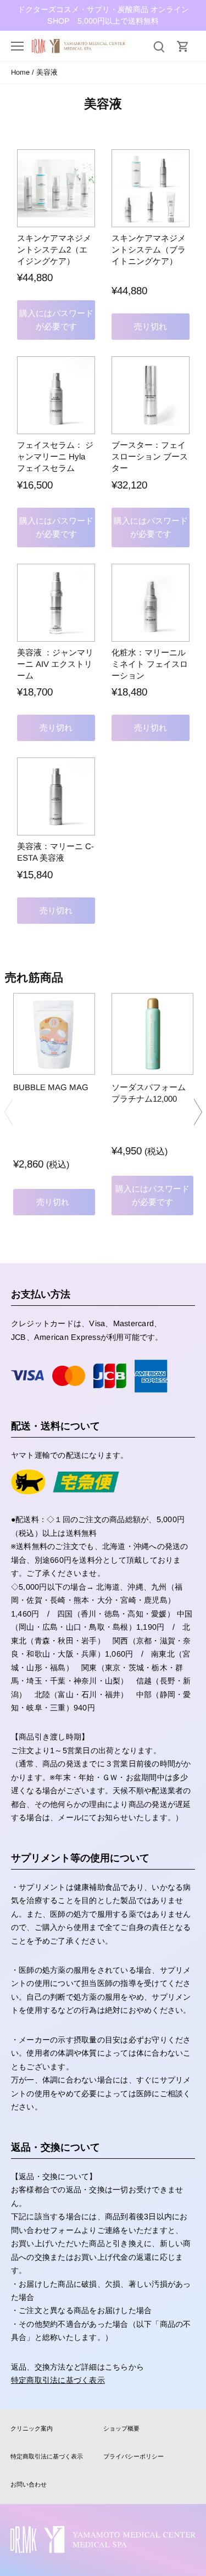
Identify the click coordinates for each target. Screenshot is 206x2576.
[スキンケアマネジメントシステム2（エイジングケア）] (56, 188)
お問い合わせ (29, 2484)
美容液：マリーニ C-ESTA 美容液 (55, 852)
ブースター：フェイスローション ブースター (150, 456)
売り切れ (151, 326)
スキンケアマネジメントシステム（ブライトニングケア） (149, 249)
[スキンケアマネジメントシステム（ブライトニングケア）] (151, 188)
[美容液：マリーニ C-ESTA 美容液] (56, 796)
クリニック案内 (32, 2428)
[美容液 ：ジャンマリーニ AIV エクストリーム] (56, 603)
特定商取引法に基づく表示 (58, 2380)
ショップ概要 (121, 2428)
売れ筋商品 (34, 977)
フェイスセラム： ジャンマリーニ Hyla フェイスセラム (55, 456)
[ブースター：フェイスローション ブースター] (151, 395)
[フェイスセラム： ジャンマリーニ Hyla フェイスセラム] (56, 395)
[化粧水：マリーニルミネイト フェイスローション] (151, 603)
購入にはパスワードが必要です (56, 320)
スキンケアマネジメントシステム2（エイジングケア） (54, 249)
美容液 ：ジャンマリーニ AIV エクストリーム (55, 664)
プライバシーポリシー (133, 2456)
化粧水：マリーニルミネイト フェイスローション (150, 664)
